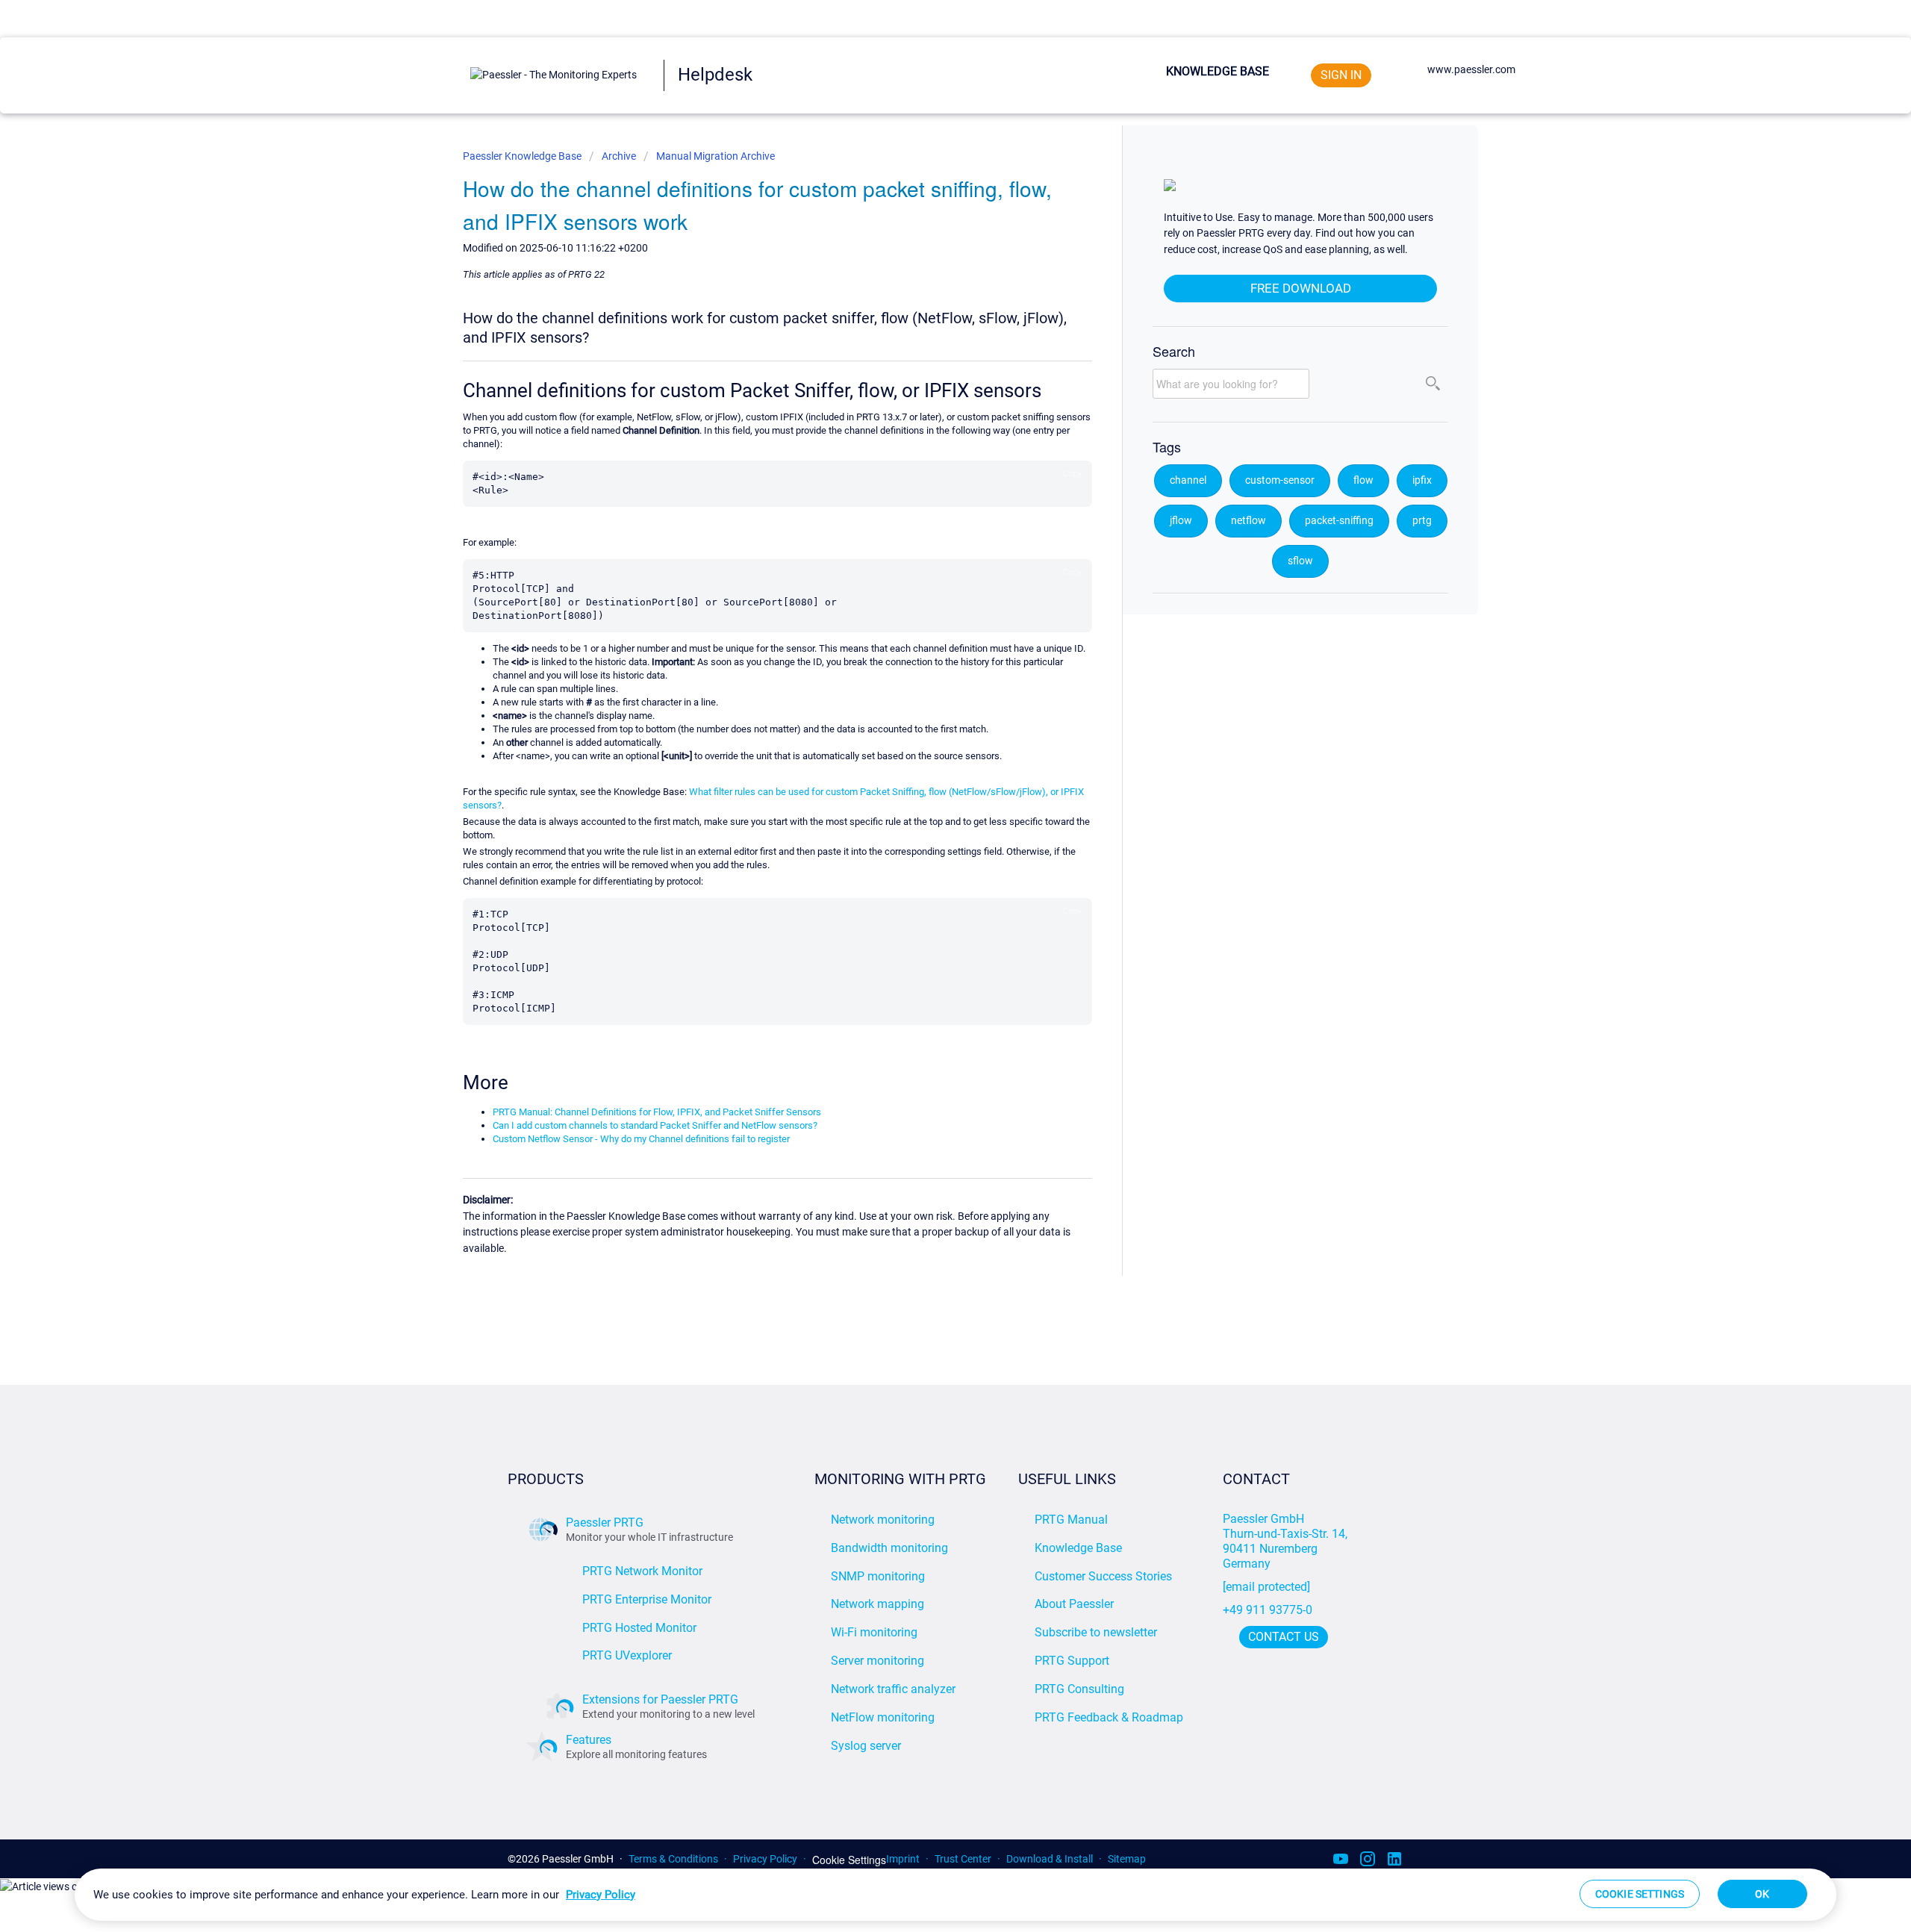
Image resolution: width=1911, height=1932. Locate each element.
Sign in (1341, 75)
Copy (1072, 473)
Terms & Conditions (673, 1859)
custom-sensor (1280, 480)
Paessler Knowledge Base (523, 156)
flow (1363, 480)
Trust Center (963, 1859)
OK (1762, 1894)
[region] (955, 1895)
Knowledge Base (1218, 71)
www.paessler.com (1471, 69)
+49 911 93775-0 (1268, 1610)
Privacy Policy (765, 1859)
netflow (1248, 521)
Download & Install (1050, 1859)
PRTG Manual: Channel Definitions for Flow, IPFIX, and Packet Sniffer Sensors (657, 1112)
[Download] (928, 792)
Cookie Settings (849, 1860)
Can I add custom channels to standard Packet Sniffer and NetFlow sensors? (655, 1125)
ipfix (1422, 480)
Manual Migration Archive (716, 156)
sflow (1300, 561)
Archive (619, 156)
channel (1188, 480)
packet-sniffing (1339, 521)
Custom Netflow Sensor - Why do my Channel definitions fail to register (641, 1139)
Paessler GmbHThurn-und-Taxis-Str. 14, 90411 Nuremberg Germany (1287, 1541)
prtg (1422, 521)
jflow (1181, 521)
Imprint (903, 1859)
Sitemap (1127, 1859)
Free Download (1301, 288)
